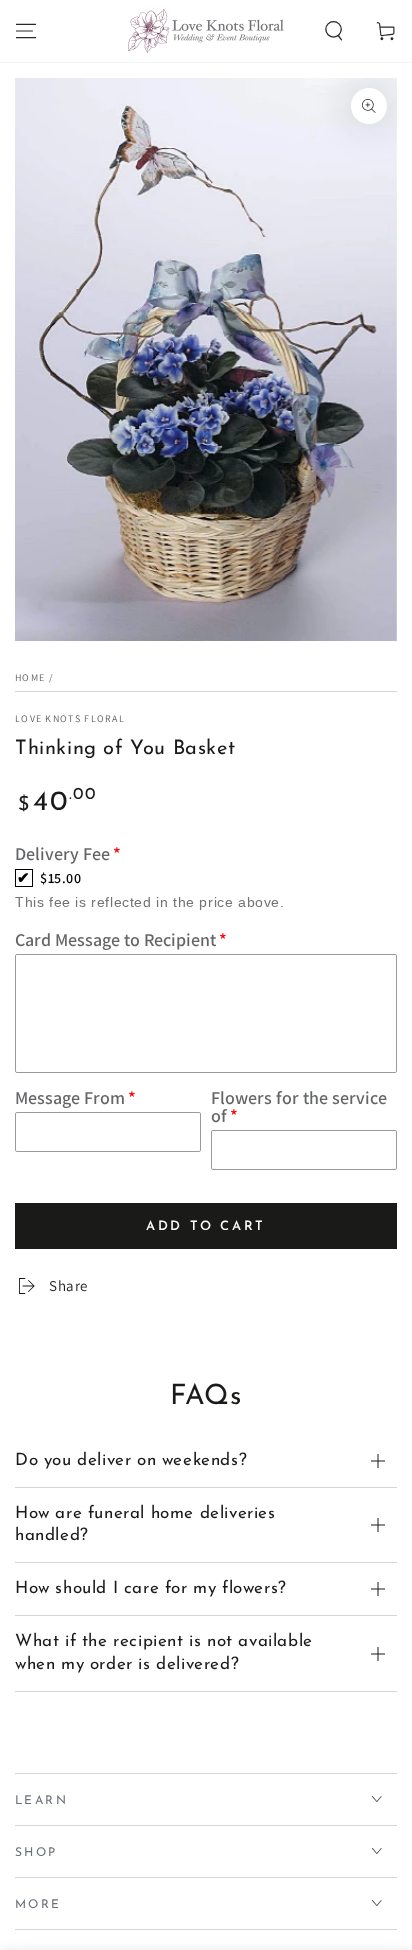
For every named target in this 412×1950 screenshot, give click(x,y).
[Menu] (26, 31)
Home (30, 677)
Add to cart (206, 1220)
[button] (334, 31)
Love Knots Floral (70, 718)
